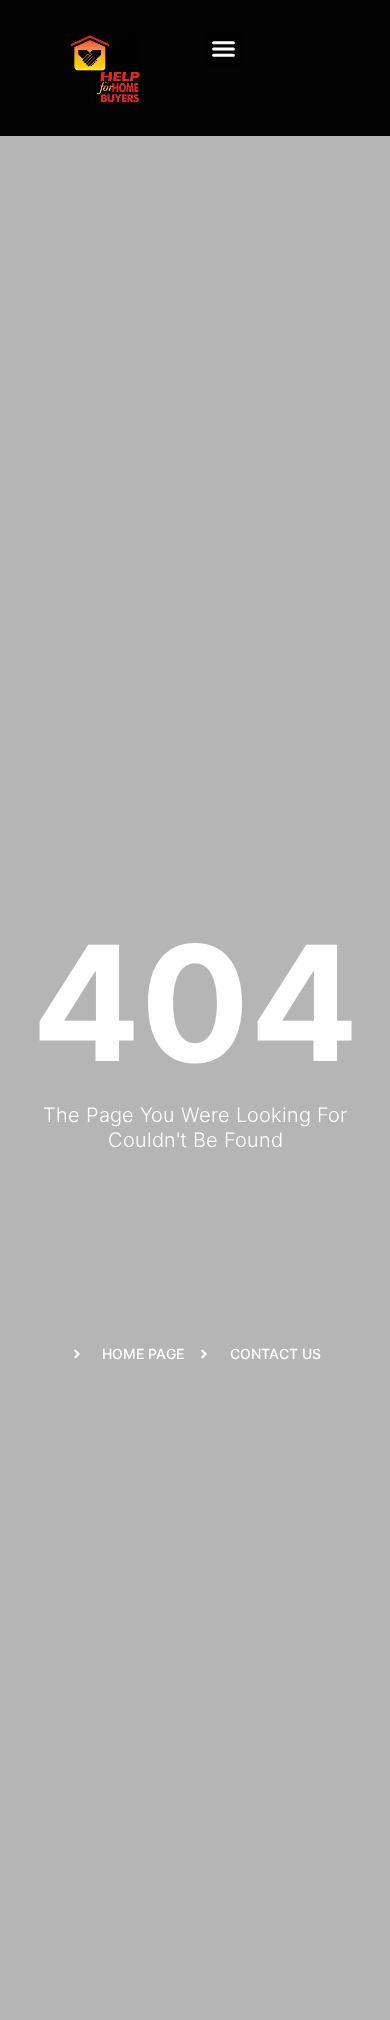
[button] (224, 49)
